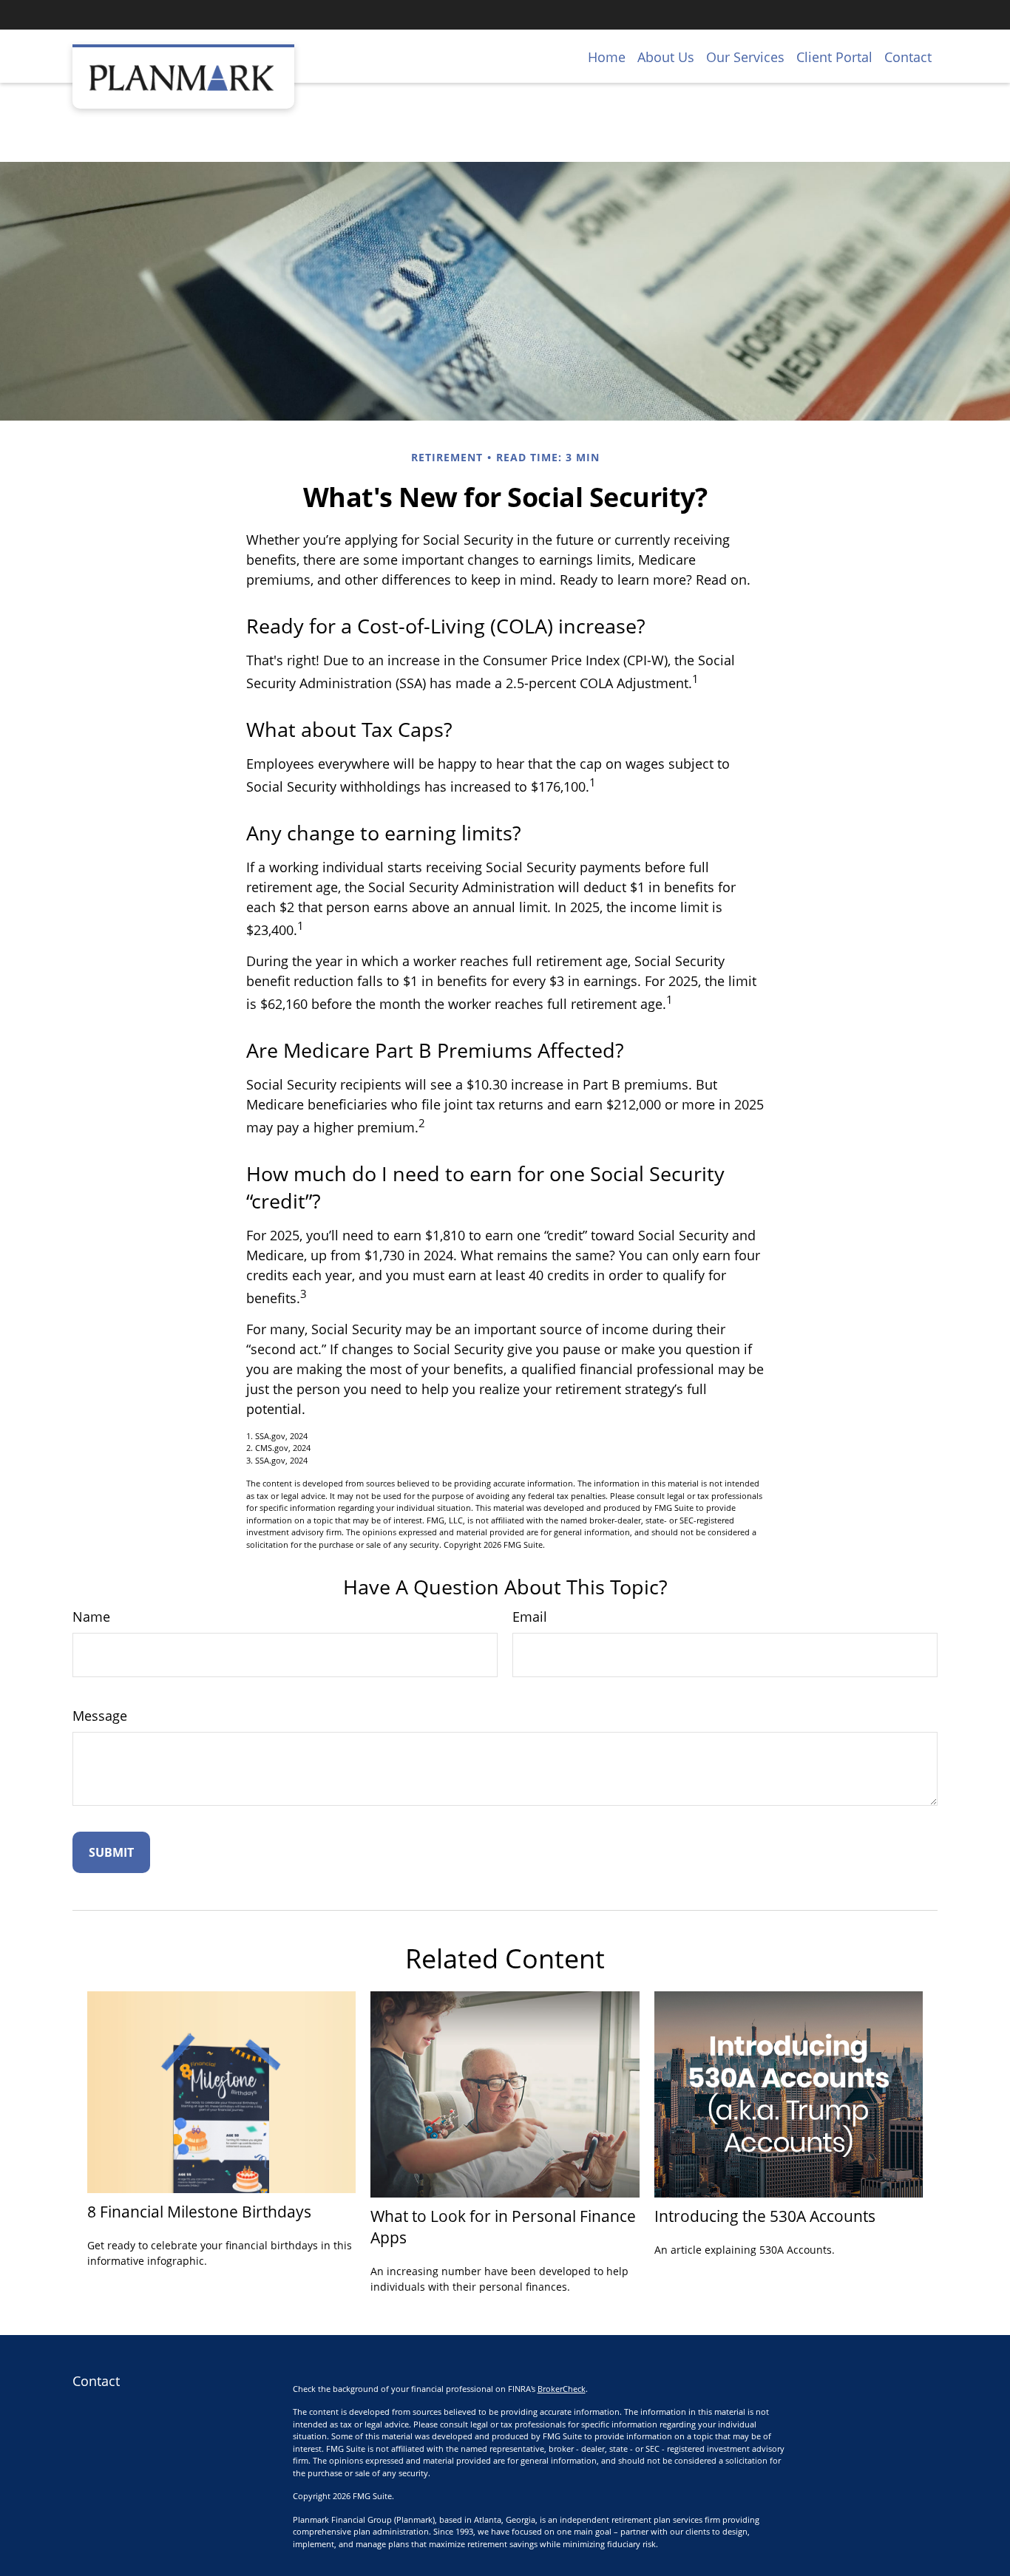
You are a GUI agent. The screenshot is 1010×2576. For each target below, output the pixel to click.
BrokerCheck (562, 2389)
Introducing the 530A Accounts (765, 2216)
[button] (607, 56)
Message (100, 1716)
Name (91, 1617)
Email (530, 1617)
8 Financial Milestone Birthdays (199, 2211)
